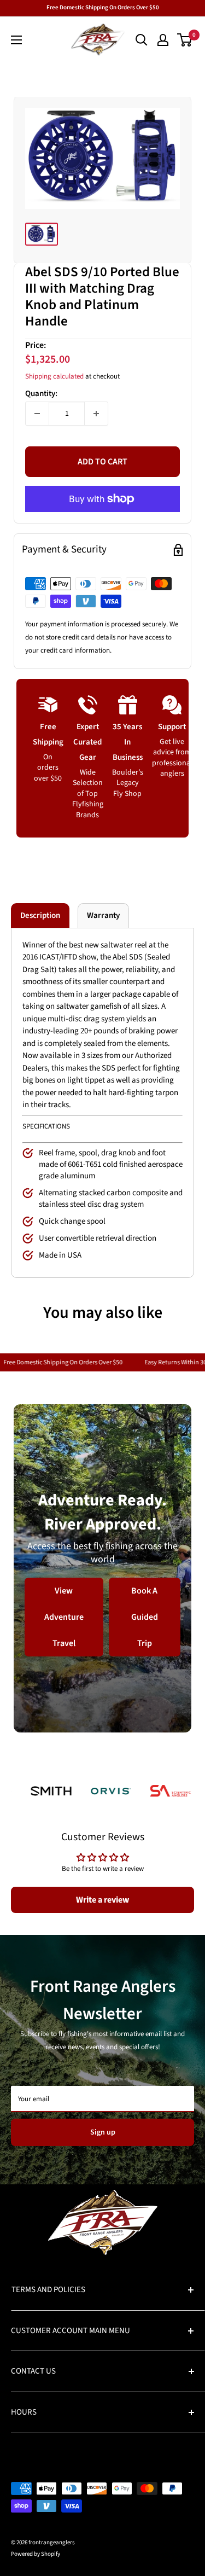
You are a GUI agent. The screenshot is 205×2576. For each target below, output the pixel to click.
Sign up (103, 2132)
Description (40, 915)
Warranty (103, 915)
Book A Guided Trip (145, 1617)
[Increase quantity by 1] (96, 414)
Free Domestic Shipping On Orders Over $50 (103, 7)
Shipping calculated (54, 376)
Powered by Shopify (36, 2554)
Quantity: (41, 394)
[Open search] (142, 40)
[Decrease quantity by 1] (37, 414)
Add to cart (102, 462)
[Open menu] (16, 40)
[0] (185, 40)
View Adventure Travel (64, 1617)
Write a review (102, 1900)
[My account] (163, 40)
